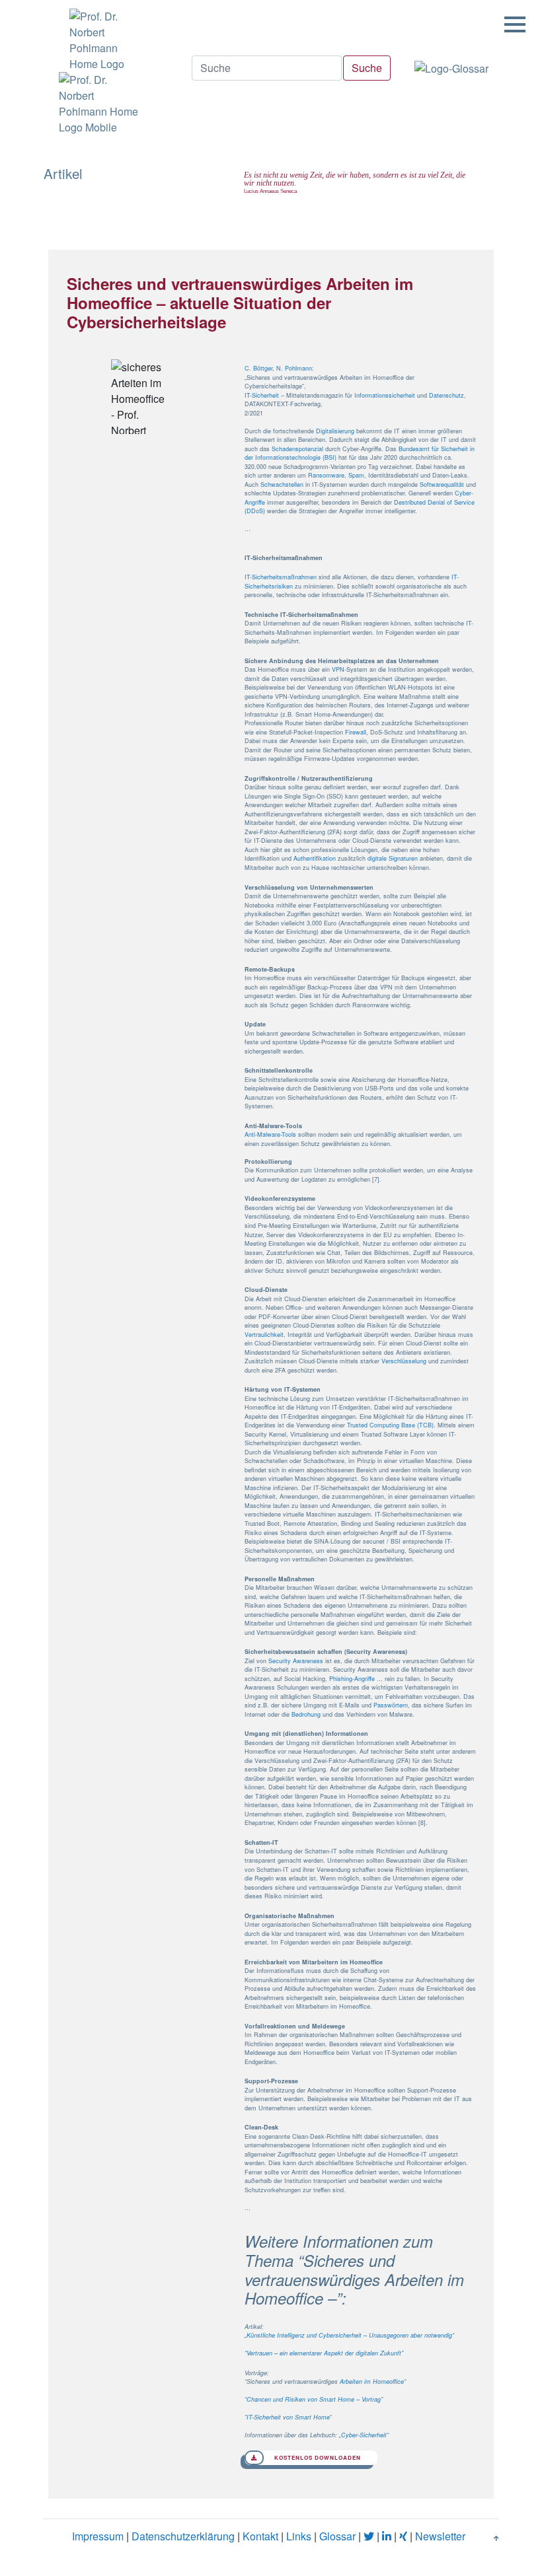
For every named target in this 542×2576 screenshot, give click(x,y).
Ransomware (326, 475)
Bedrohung (306, 1714)
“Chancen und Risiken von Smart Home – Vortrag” (314, 2399)
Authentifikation (315, 858)
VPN (338, 669)
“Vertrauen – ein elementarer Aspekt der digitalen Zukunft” (324, 2353)
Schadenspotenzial (297, 449)
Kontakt (260, 2536)
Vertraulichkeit (264, 1335)
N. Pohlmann (294, 368)
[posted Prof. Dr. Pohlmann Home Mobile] (97, 104)
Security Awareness (296, 1661)
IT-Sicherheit (262, 395)
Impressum (98, 2536)
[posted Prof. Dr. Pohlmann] (97, 36)
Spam (356, 475)
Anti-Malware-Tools (270, 1134)
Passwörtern (391, 1705)
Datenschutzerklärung (183, 2536)
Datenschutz (446, 395)
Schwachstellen (282, 484)
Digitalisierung (335, 431)
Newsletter (440, 2536)
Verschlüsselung (404, 1361)
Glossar (337, 2536)
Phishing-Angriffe (352, 1679)
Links (299, 2536)
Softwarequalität (442, 484)
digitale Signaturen (393, 858)
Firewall (356, 732)
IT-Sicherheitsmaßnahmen (281, 577)
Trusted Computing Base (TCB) (390, 1425)
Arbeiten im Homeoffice (372, 2381)
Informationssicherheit (385, 395)
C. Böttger (258, 368)
